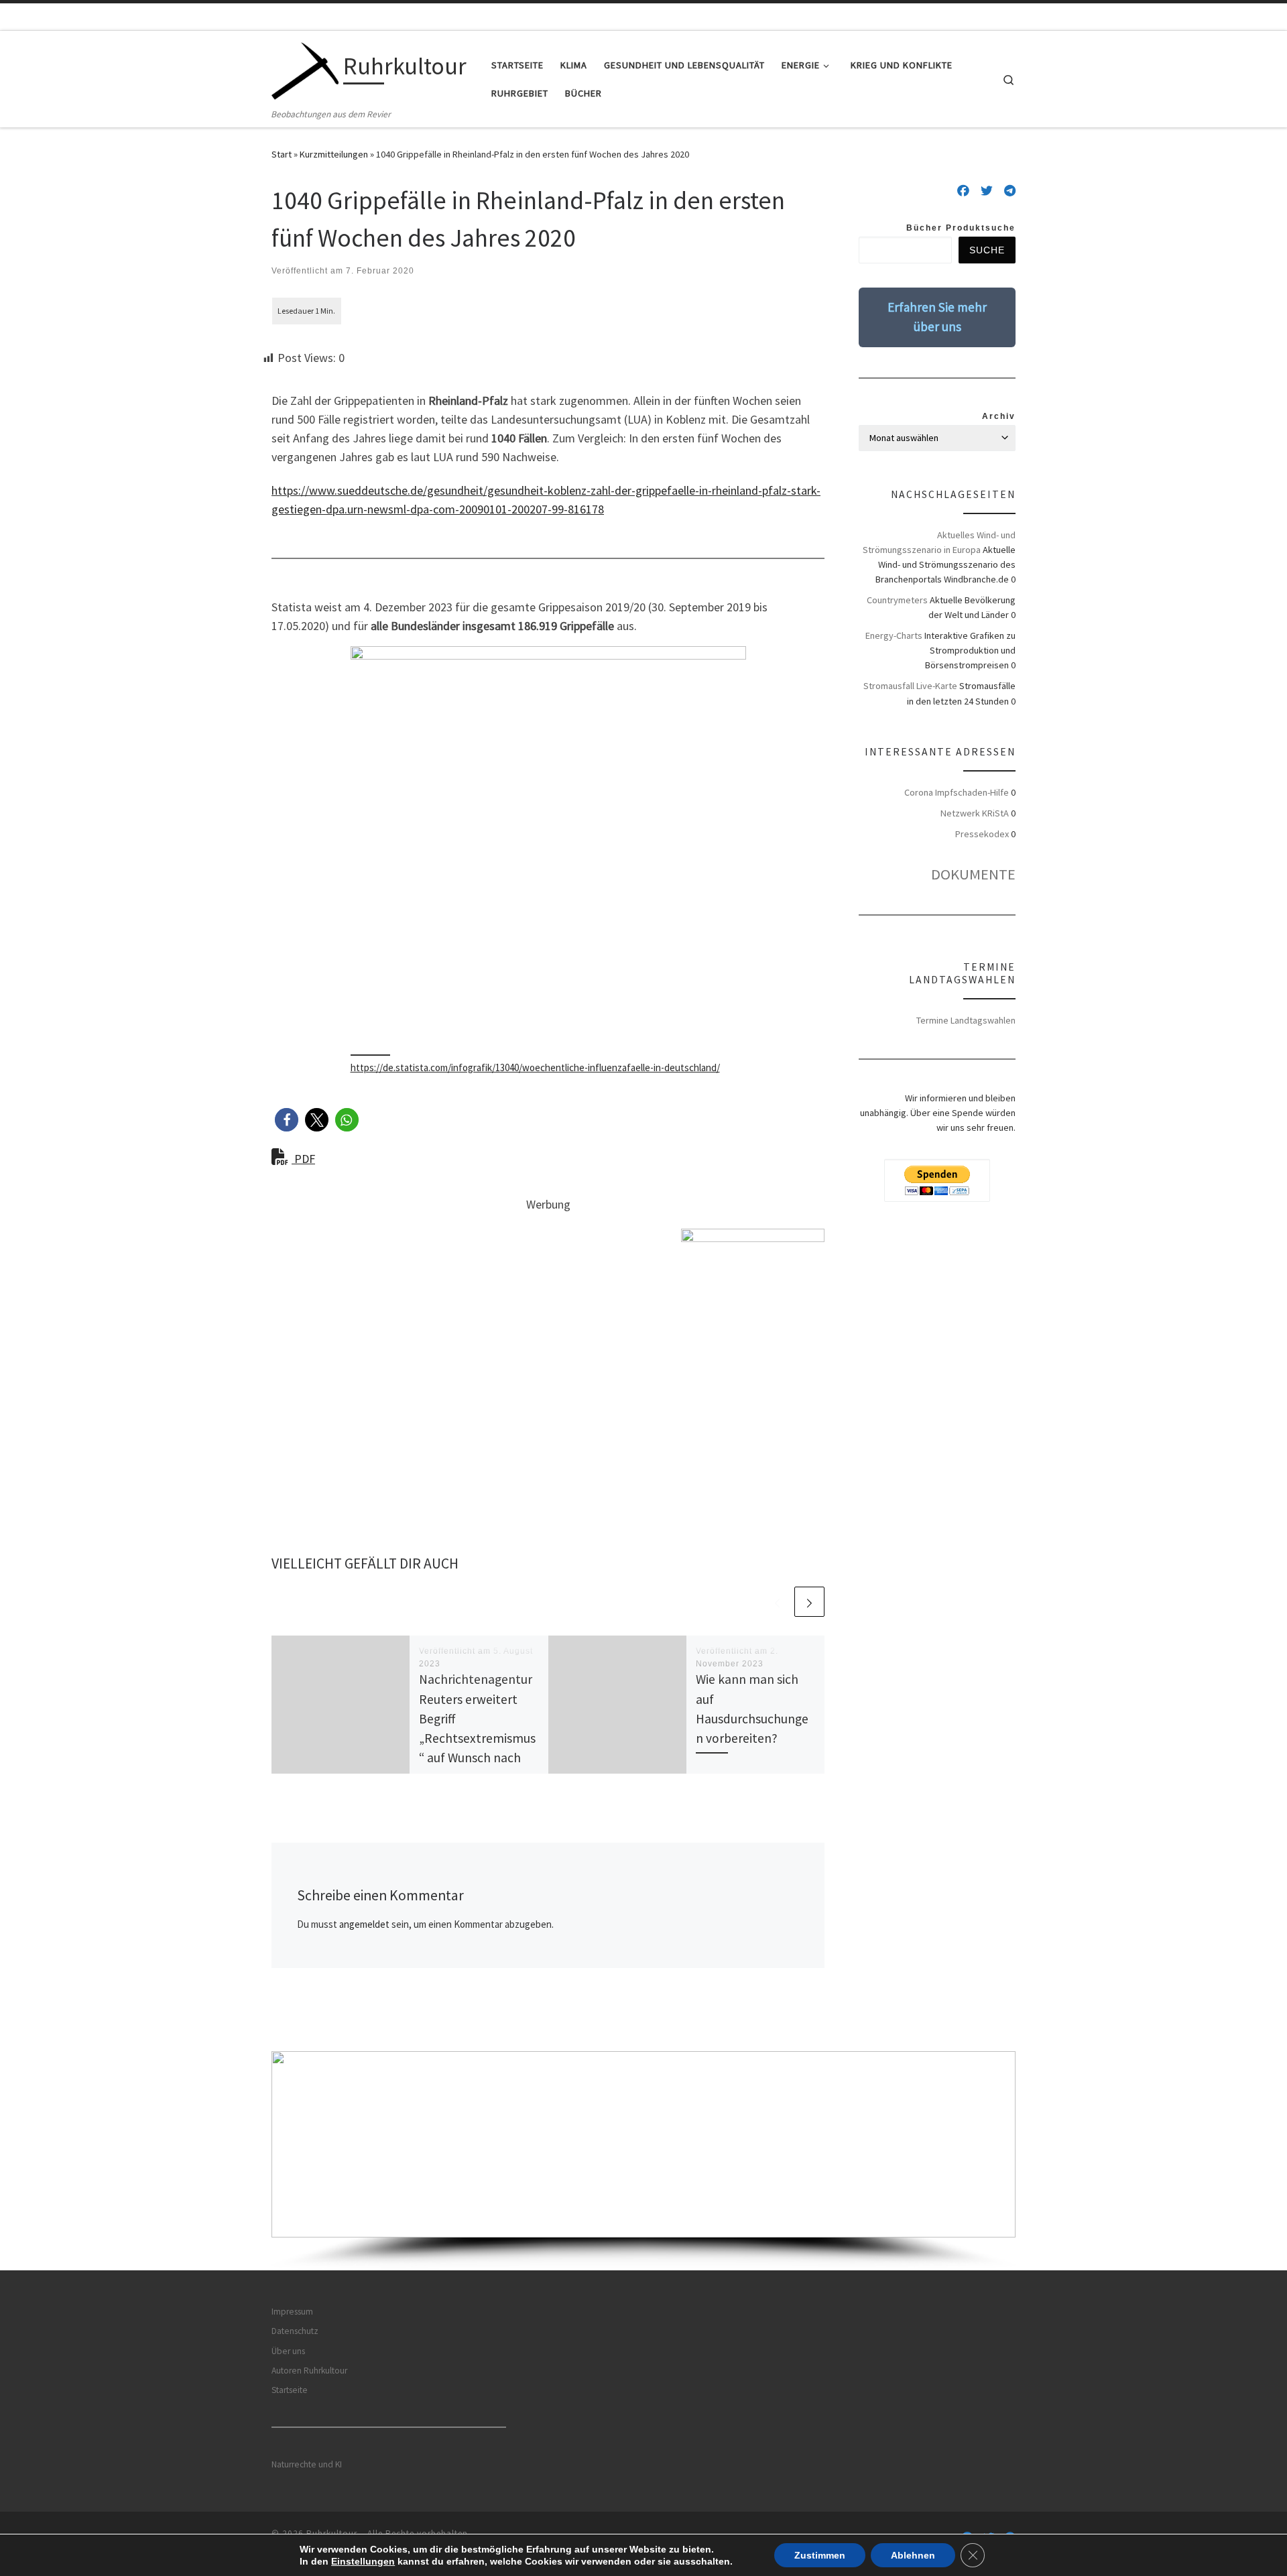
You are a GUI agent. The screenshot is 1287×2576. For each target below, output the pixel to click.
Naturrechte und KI (307, 2464)
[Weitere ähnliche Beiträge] (809, 1602)
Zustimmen (820, 2555)
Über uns (288, 2351)
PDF (303, 1159)
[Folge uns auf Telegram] (1010, 191)
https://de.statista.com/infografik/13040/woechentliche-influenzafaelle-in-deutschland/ (535, 1067)
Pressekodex (982, 834)
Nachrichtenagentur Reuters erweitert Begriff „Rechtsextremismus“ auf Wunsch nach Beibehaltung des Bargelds (477, 1738)
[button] (287, 1120)
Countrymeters (897, 600)
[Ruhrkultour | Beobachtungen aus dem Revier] (305, 69)
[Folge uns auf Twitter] (987, 191)
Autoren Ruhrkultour (309, 2371)
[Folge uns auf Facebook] (963, 191)
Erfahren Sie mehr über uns (937, 317)
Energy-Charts (894, 635)
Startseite (290, 2390)
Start (282, 154)
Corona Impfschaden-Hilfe (957, 792)
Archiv (999, 416)
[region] (643, 2161)
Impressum (292, 2312)
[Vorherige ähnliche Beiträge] (777, 1602)
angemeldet (364, 1924)
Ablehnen (913, 2555)
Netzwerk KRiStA (975, 813)
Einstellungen (363, 2561)
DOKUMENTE (973, 874)
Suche (987, 250)
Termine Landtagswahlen (966, 1020)
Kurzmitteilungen (334, 154)
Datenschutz (295, 2331)
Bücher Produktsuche (961, 228)
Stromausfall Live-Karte (910, 686)
